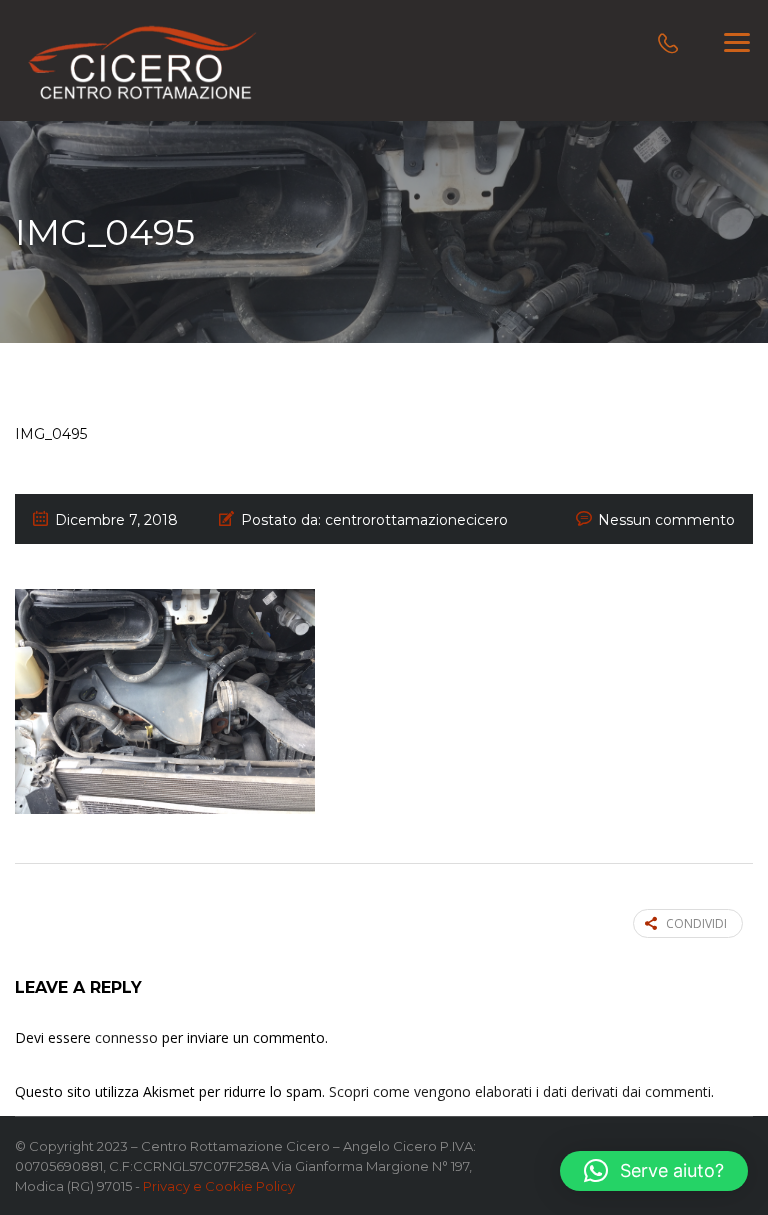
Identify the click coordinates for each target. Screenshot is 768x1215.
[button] (654, 1171)
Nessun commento (666, 520)
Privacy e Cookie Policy (219, 1186)
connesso (126, 1037)
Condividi (696, 923)
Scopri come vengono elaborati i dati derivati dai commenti (520, 1091)
